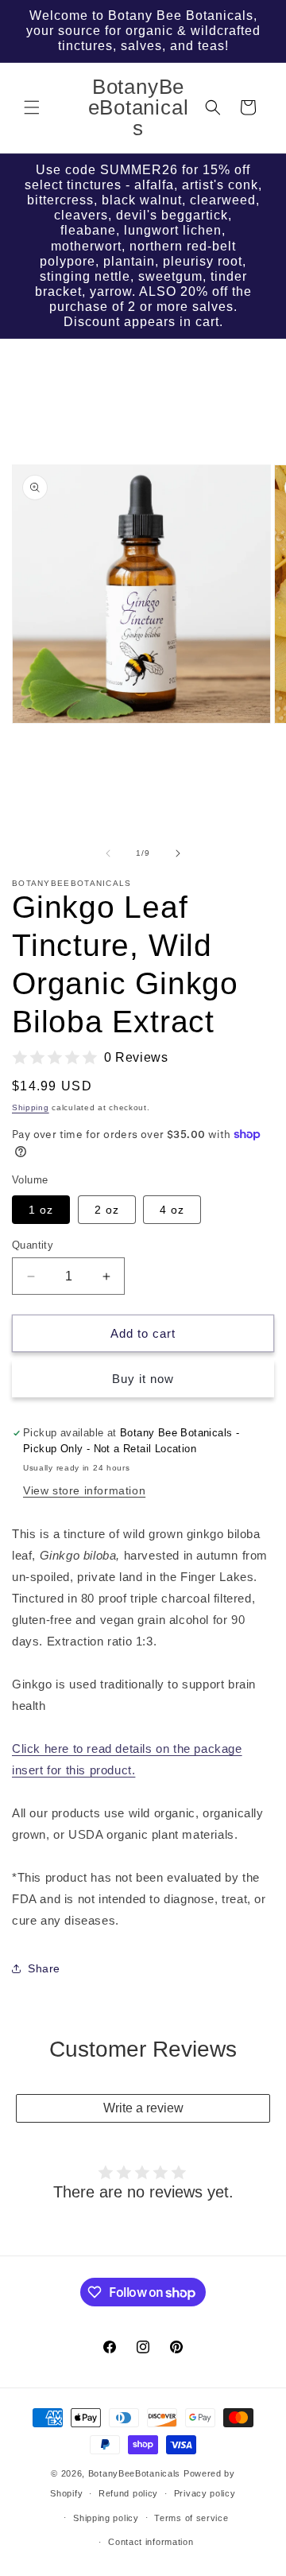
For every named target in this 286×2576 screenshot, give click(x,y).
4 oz (172, 1210)
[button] (32, 107)
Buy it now (143, 1379)
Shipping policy (106, 2518)
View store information (84, 1490)
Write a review (143, 2108)
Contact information (151, 2542)
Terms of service (191, 2518)
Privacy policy (205, 2493)
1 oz (41, 1210)
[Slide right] (178, 853)
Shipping (31, 1107)
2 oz (107, 1210)
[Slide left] (108, 853)
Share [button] (44, 1968)
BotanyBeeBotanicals (134, 2473)
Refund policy (128, 2493)
